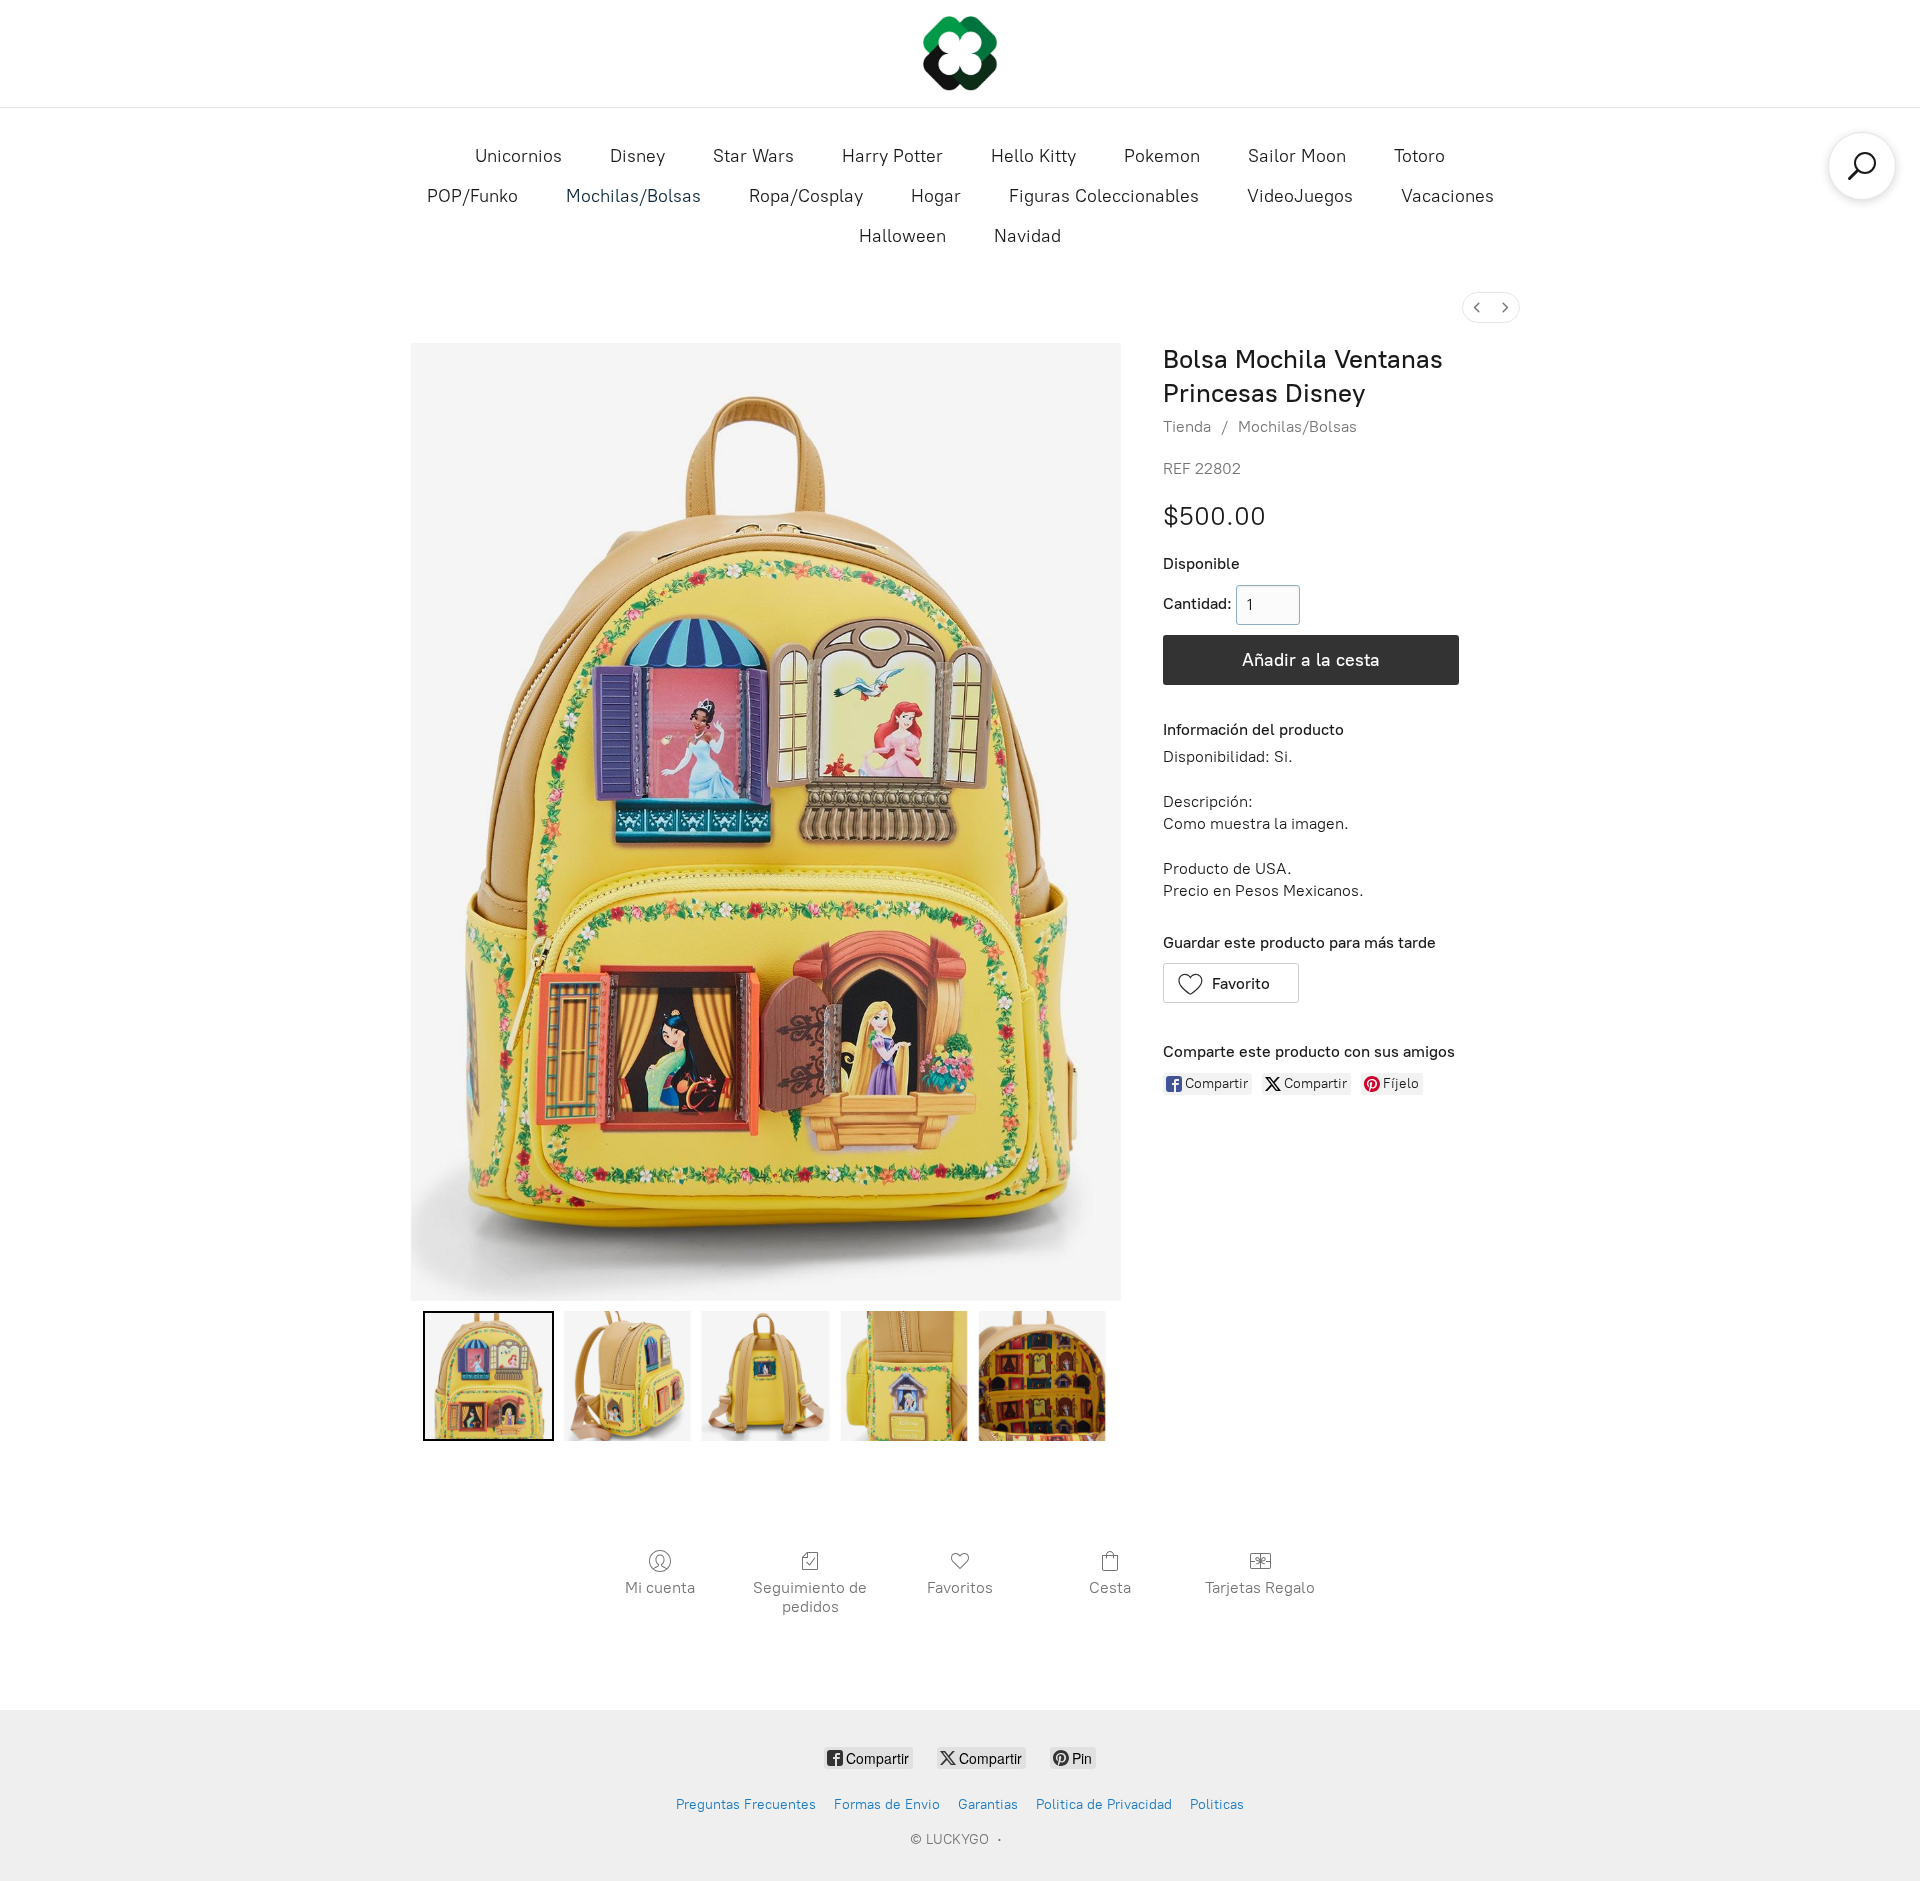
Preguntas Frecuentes (746, 1804)
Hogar (936, 196)
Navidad (1027, 236)
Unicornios (518, 156)
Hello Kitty (1033, 156)
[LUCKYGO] (960, 53)
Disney (637, 156)
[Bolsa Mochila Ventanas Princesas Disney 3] (904, 1376)
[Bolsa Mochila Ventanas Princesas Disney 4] (1042, 1376)
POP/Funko (472, 196)
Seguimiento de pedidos (810, 1597)
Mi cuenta (660, 1587)
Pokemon (1162, 156)
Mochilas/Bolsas (633, 196)
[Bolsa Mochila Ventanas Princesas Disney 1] (627, 1376)
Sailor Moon (1297, 156)
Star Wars (753, 156)
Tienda (1187, 426)
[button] (1231, 983)
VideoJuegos (1300, 196)
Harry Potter (892, 156)
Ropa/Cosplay (806, 196)
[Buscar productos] (1862, 166)
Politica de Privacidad (1104, 1804)
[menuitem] (1477, 307)
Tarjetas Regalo (1260, 1587)
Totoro (1419, 156)
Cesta (1110, 1587)
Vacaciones (1447, 196)
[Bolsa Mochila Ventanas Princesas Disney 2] (765, 1376)
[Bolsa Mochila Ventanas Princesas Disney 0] (488, 1376)
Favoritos (960, 1587)
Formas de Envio (887, 1804)
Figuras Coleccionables (1104, 196)
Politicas (1217, 1804)
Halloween (902, 236)
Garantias (988, 1804)
